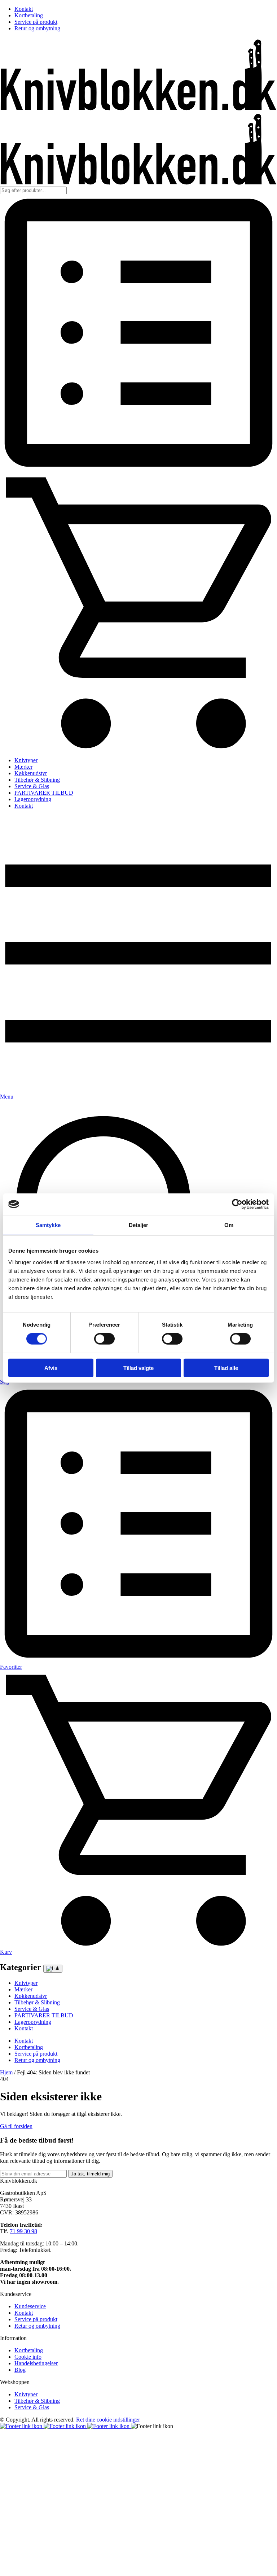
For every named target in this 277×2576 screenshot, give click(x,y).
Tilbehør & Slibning (37, 780)
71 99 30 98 (23, 2231)
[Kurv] (138, 748)
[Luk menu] (53, 1969)
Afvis (51, 1368)
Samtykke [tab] (48, 1225)
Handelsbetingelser (36, 2363)
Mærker (23, 767)
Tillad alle (226, 1368)
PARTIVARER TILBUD (44, 793)
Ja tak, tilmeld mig (90, 2174)
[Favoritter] (138, 469)
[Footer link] (22, 2426)
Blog (20, 2370)
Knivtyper (26, 760)
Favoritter (11, 1667)
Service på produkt (36, 22)
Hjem (6, 2072)
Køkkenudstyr (31, 773)
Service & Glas (32, 786)
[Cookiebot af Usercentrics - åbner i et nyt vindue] (237, 1204)
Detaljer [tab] (139, 1225)
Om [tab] (229, 1225)
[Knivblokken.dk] (138, 108)
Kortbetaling (29, 15)
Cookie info (28, 2357)
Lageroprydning (33, 799)
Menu (7, 1097)
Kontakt (24, 9)
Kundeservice (30, 2306)
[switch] (104, 1339)
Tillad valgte (138, 1368)
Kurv (6, 1952)
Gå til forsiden (16, 2126)
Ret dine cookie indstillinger (108, 2420)
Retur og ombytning (37, 28)
